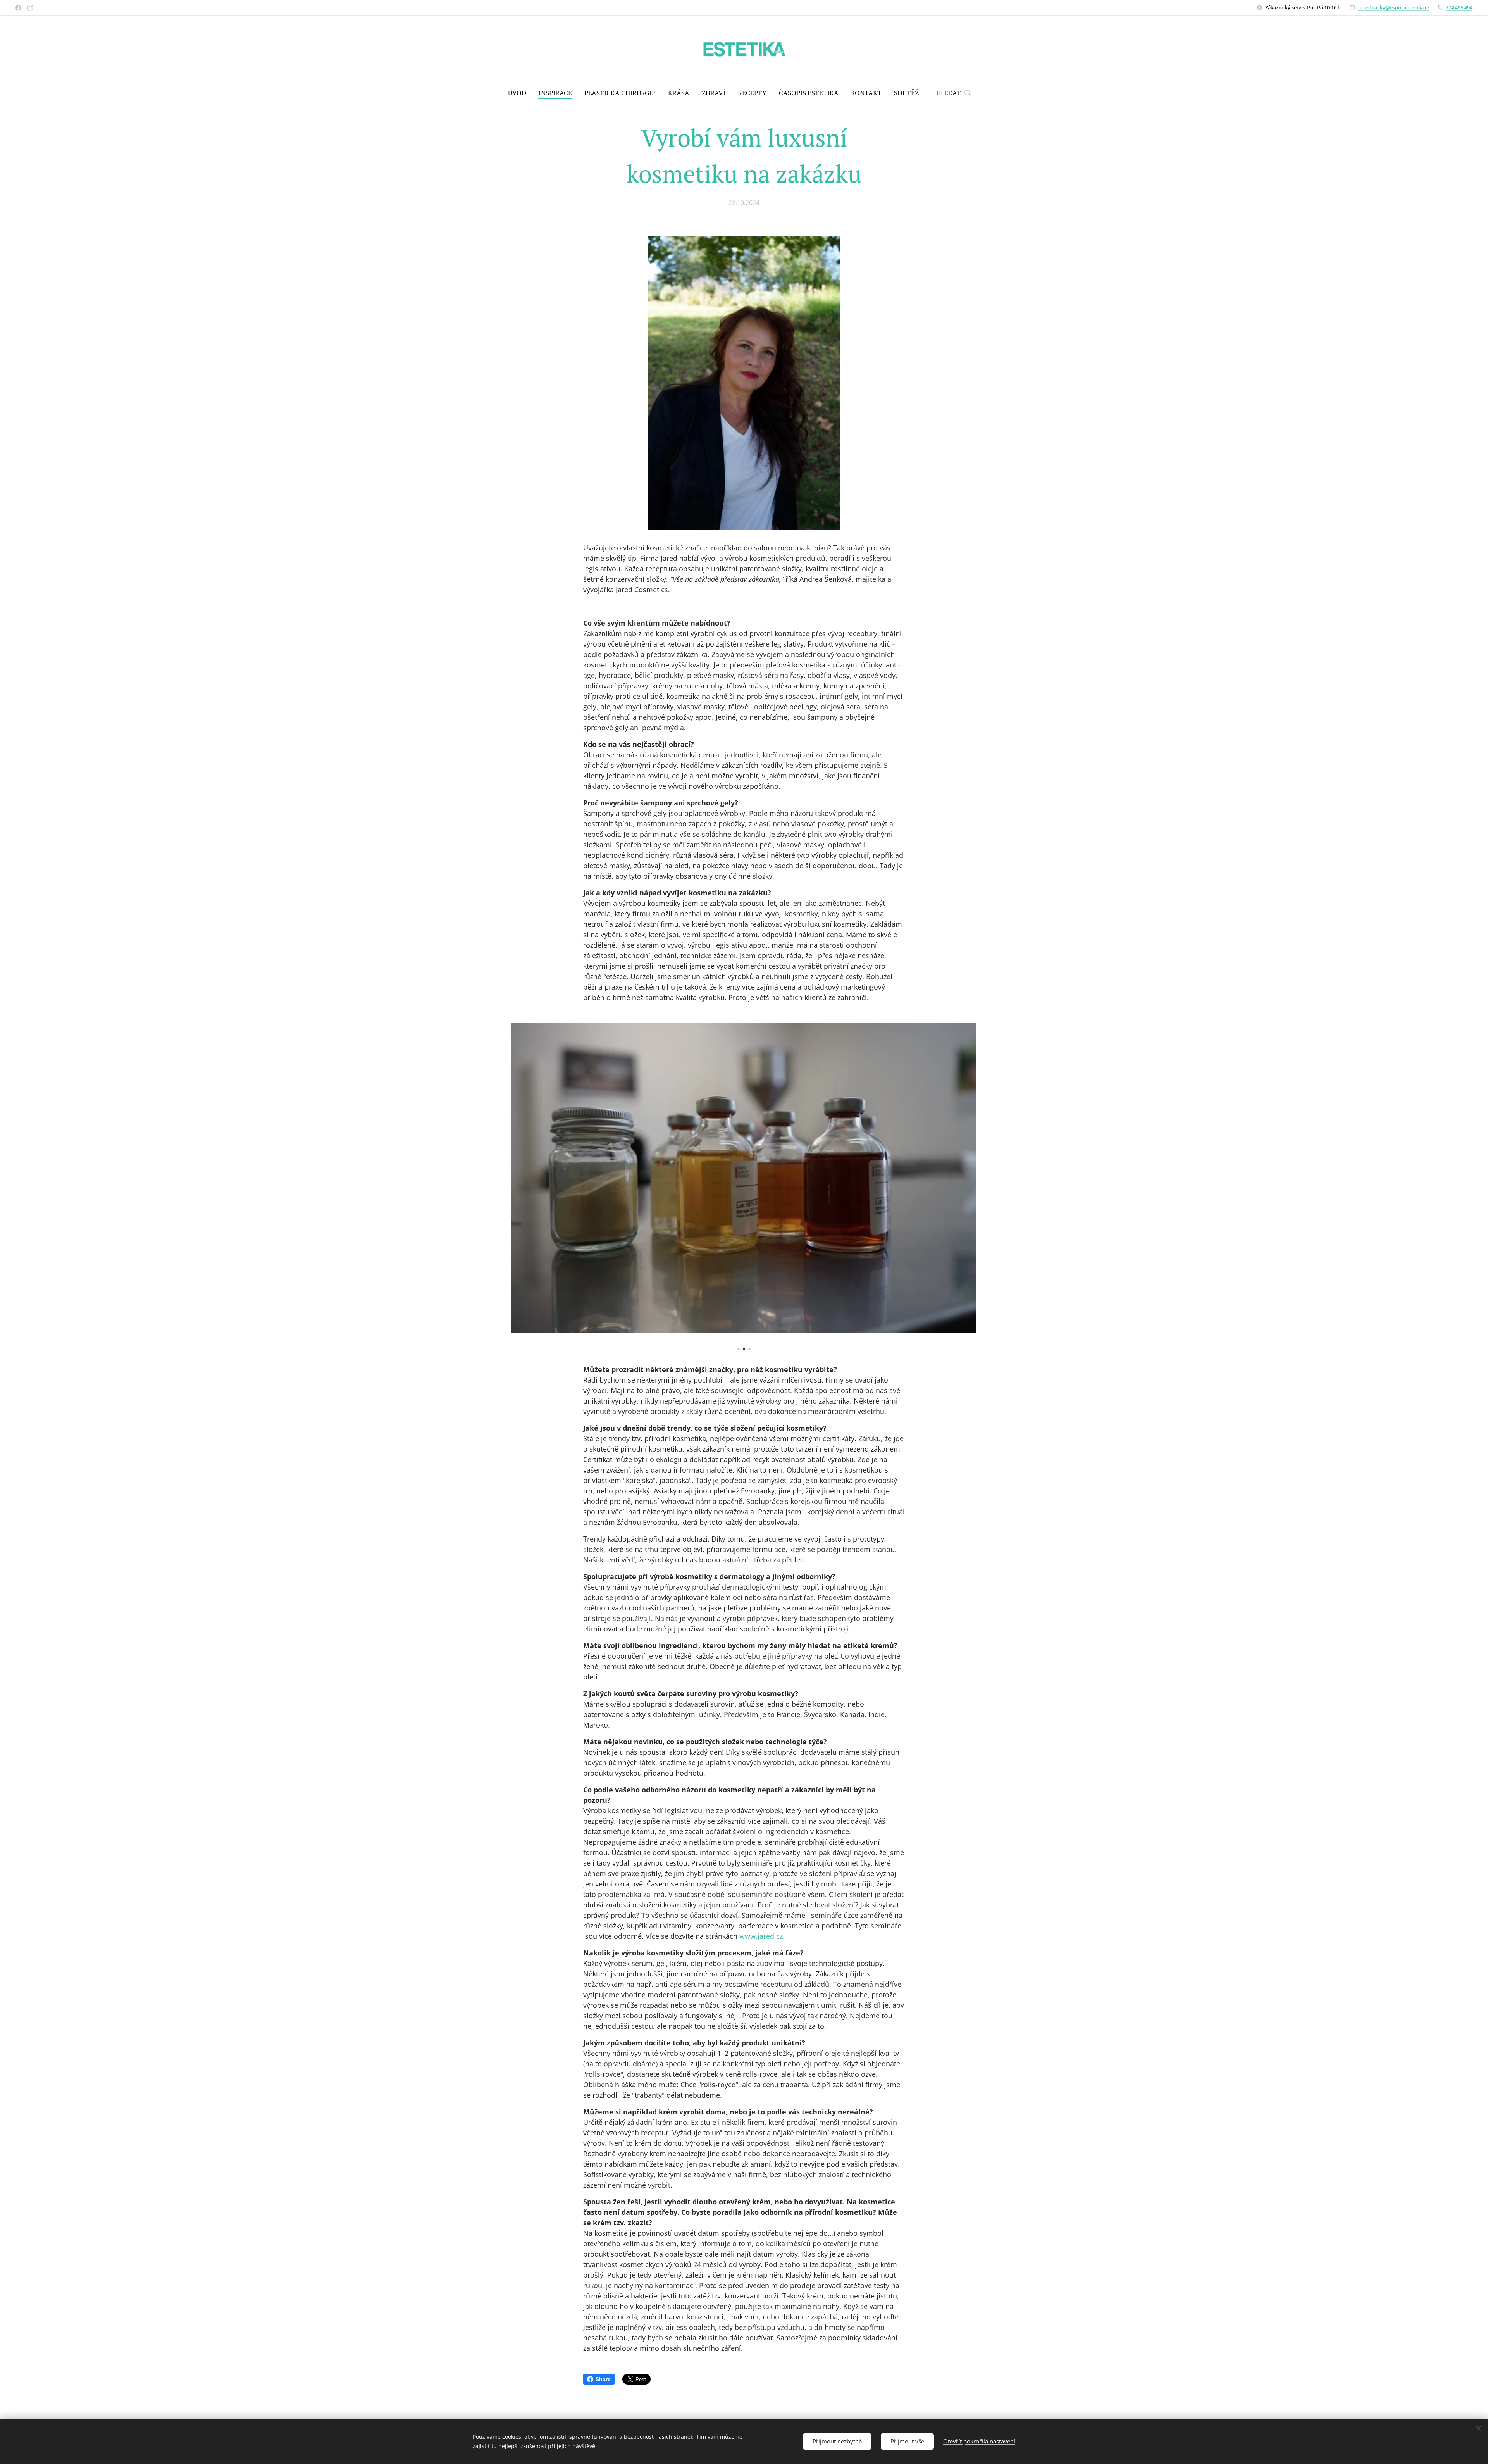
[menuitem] (520, 93)
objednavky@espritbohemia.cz (1394, 7)
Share (603, 2379)
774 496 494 (1459, 7)
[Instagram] (30, 8)
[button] (953, 93)
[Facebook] (18, 8)
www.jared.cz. (762, 1936)
